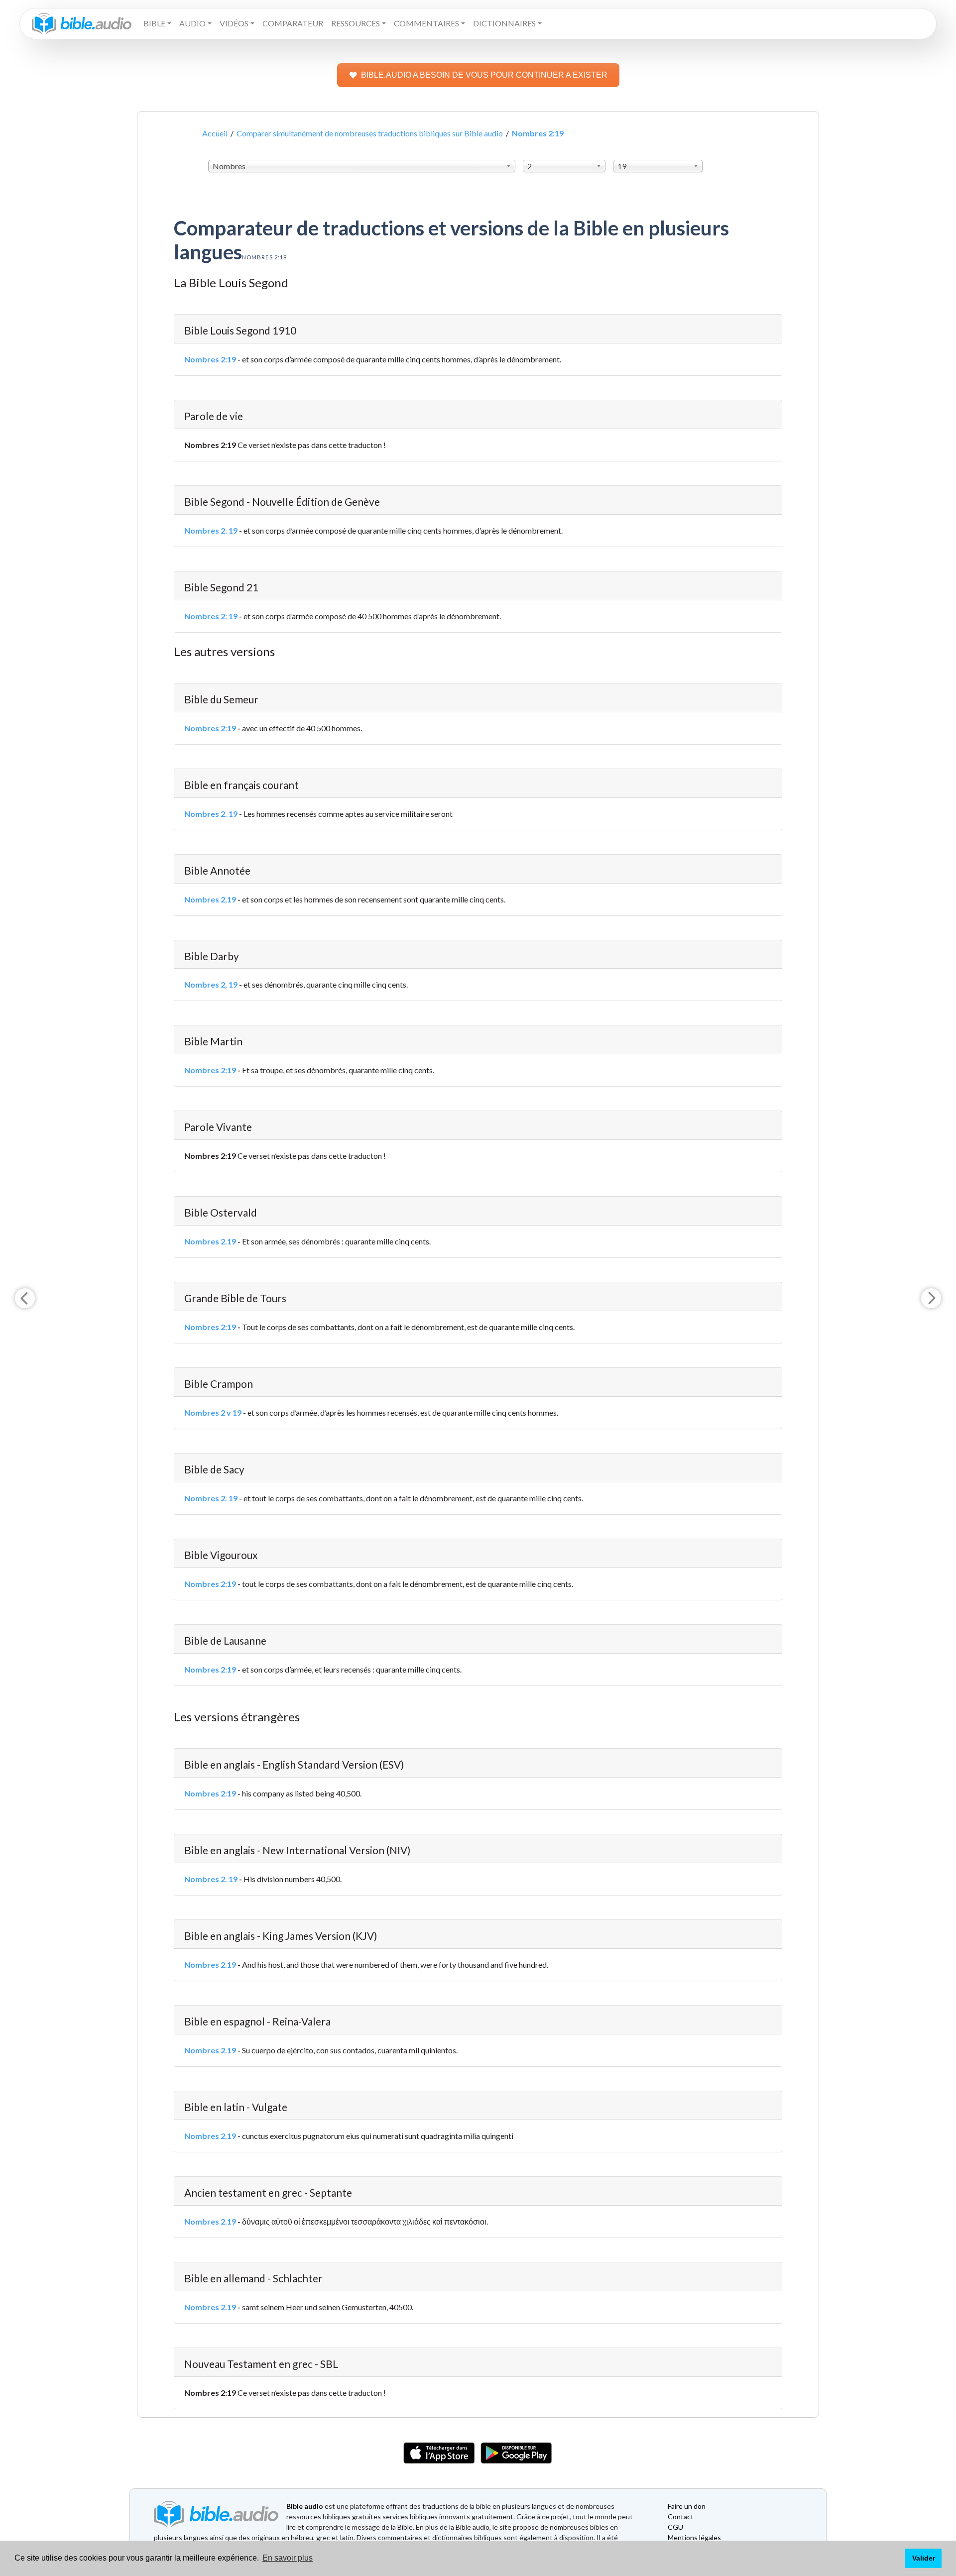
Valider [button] (924, 2558)
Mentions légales (694, 2537)
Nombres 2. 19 (211, 530)
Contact (681, 2517)
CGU (675, 2527)
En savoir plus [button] (288, 2558)
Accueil (215, 133)
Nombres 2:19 (210, 359)
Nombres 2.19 (210, 1241)
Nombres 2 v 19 (213, 1412)
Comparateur (293, 23)
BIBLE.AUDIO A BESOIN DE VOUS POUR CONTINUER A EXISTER (484, 75)
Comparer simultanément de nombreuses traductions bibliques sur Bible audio (370, 133)
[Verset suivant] (931, 1298)
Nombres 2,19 (210, 899)
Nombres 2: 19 (211, 616)
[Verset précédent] (25, 1298)
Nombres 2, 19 (211, 984)
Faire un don (687, 2506)
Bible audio (305, 2506)
